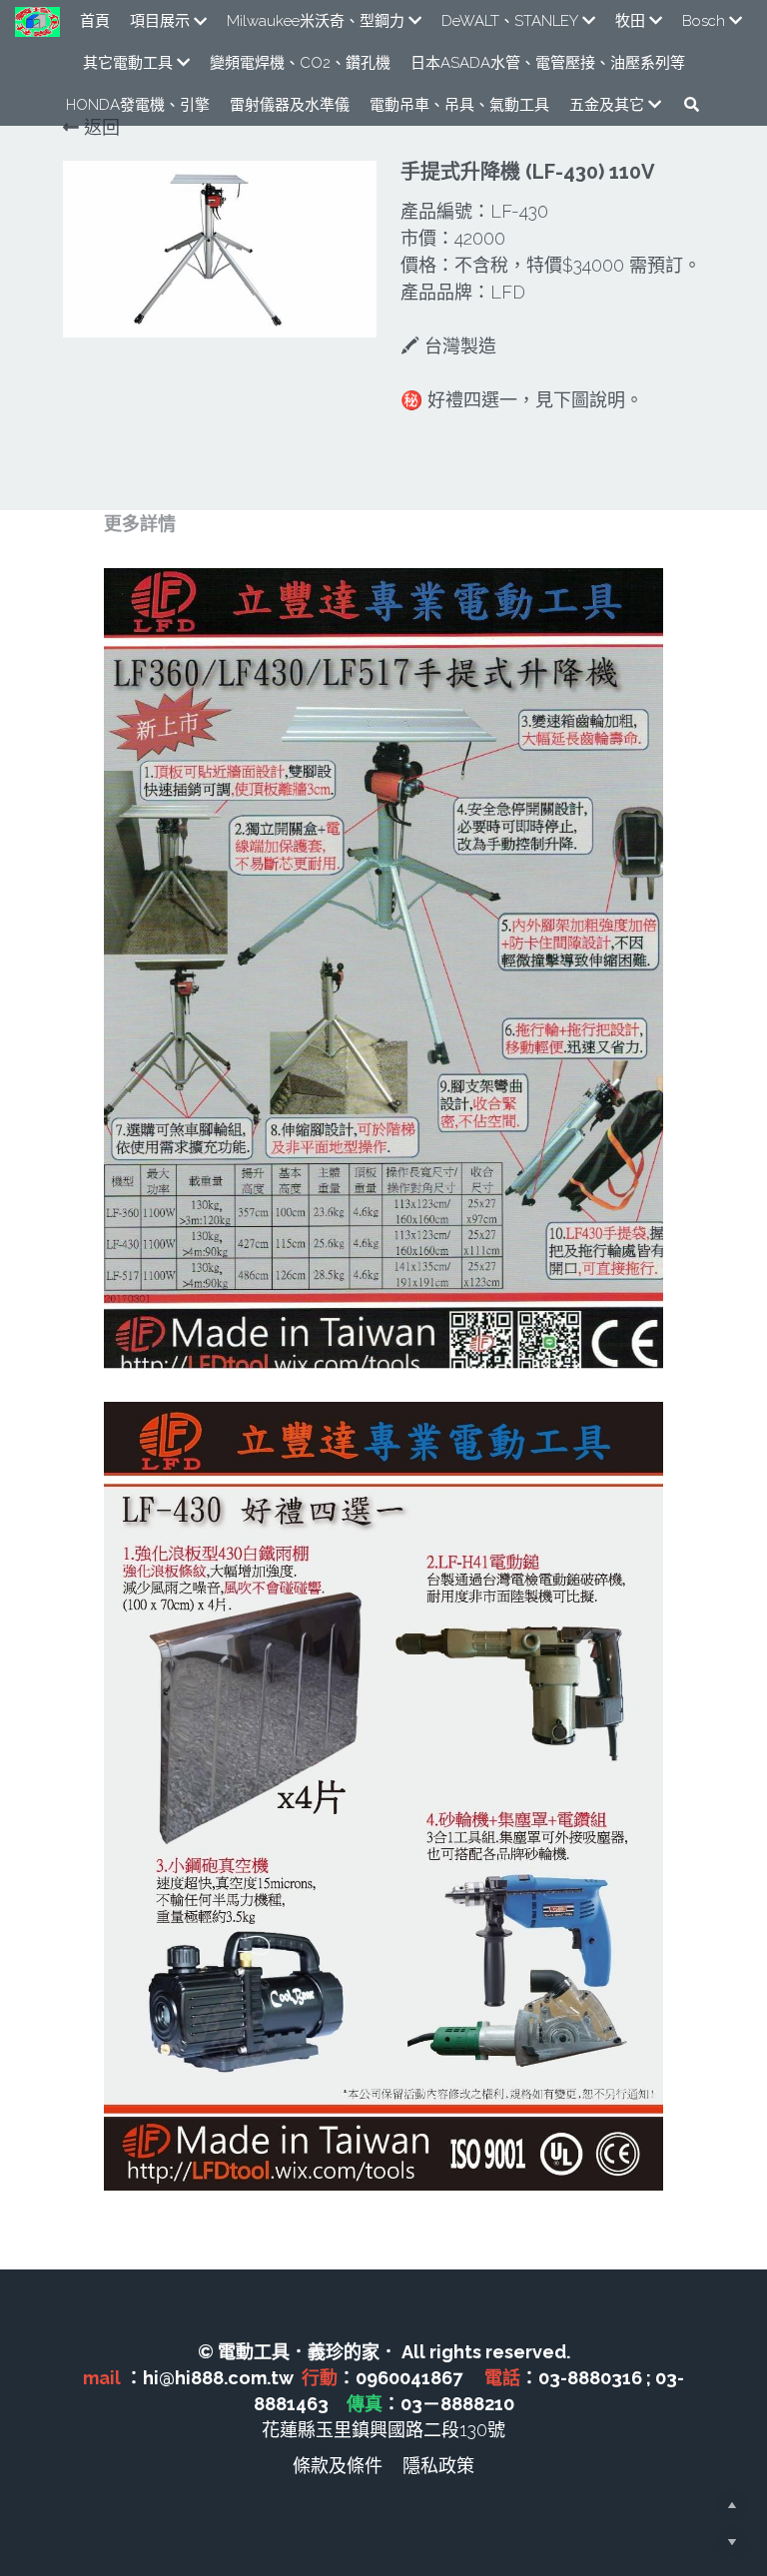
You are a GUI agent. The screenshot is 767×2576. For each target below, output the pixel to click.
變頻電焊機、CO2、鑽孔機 (300, 63)
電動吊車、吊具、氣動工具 (459, 105)
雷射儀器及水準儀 (290, 105)
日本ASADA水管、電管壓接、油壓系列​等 (548, 63)
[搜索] (692, 104)
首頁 (95, 21)
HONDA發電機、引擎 (138, 105)
